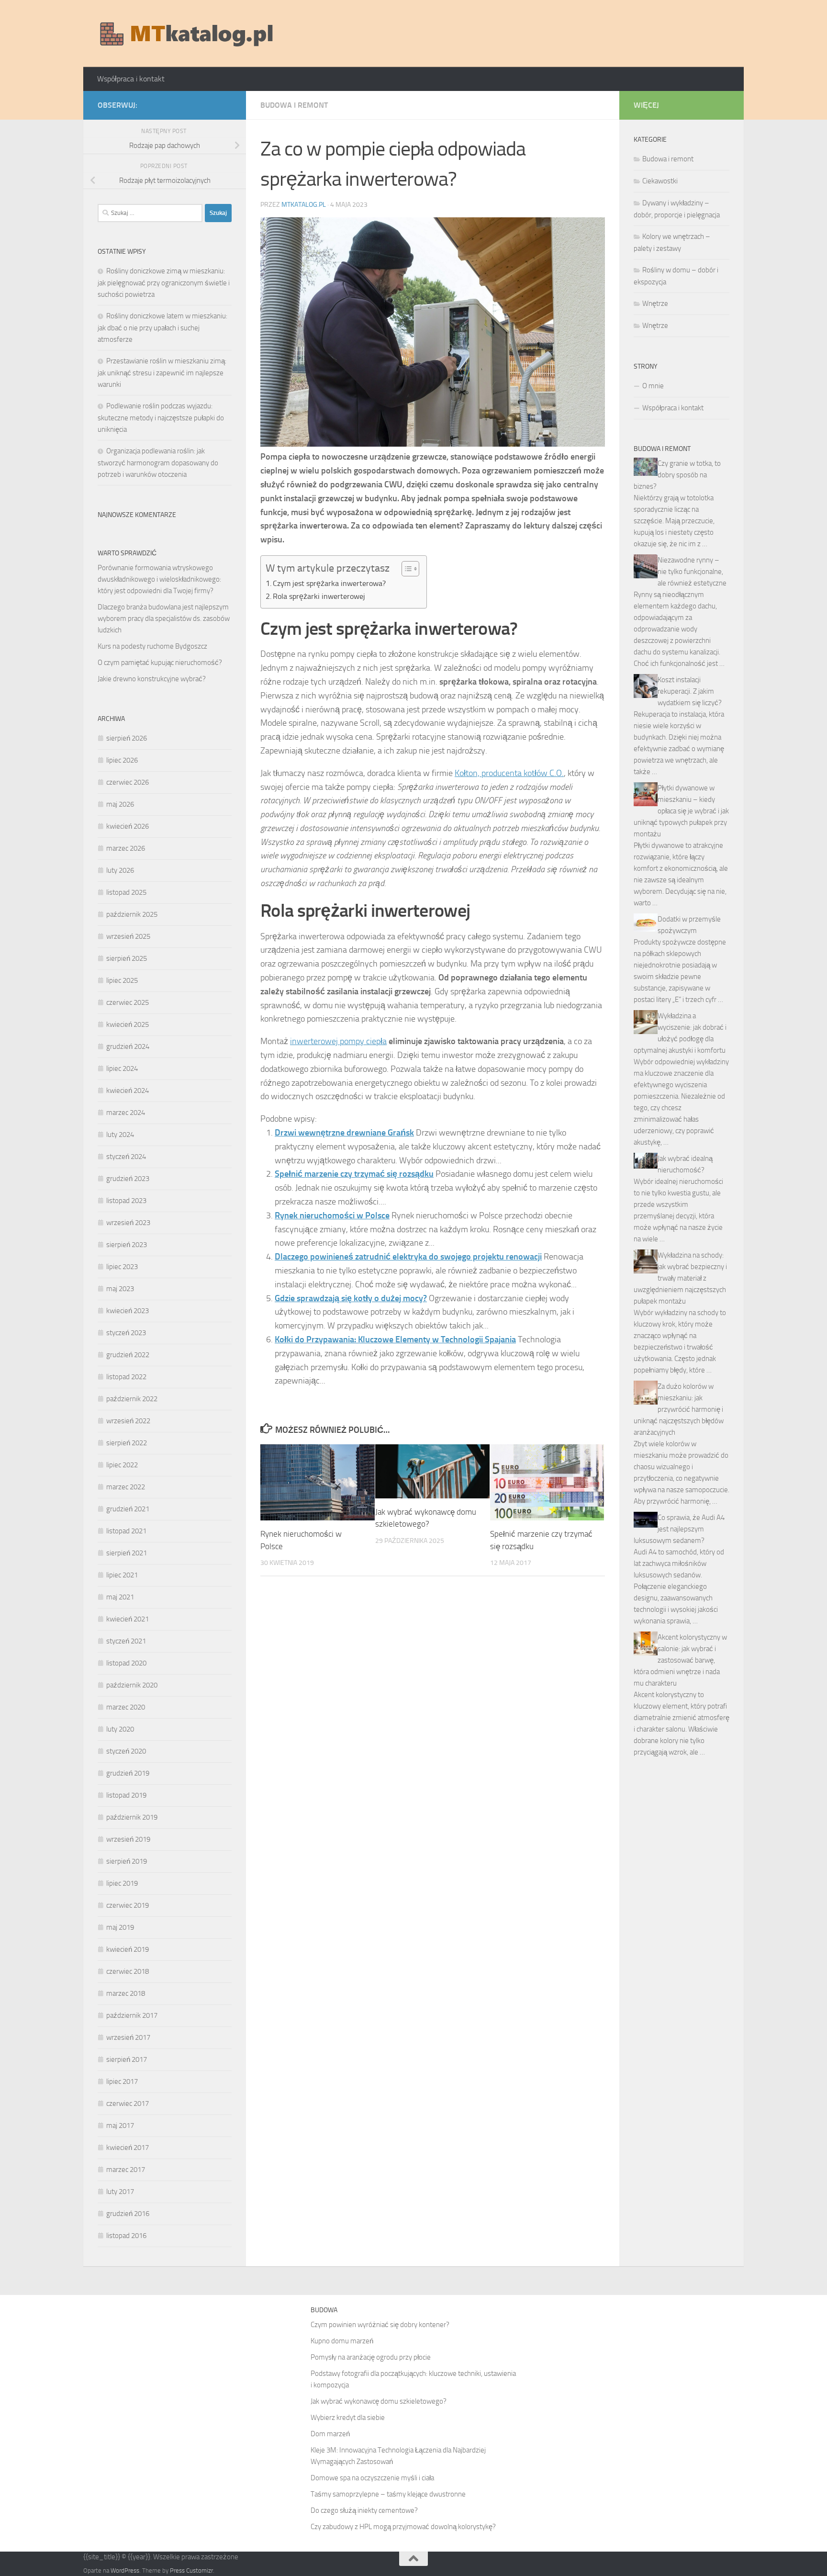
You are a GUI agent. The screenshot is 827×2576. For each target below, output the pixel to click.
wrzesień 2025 (128, 936)
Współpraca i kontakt (131, 79)
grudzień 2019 (128, 1773)
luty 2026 (120, 870)
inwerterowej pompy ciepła (338, 1041)
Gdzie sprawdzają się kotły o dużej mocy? (351, 1298)
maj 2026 (120, 804)
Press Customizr (191, 2570)
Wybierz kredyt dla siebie (348, 2418)
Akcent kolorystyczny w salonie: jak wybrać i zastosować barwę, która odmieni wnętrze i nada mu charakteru (680, 1660)
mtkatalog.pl (304, 205)
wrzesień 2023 (128, 1223)
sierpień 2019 (127, 1861)
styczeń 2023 (126, 1333)
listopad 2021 (126, 1531)
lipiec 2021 (122, 1575)
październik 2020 (132, 1685)
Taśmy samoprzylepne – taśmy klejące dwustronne (388, 2494)
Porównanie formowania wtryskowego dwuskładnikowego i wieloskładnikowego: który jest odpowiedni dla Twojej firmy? (159, 579)
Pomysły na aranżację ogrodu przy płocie (371, 2357)
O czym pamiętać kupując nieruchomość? (160, 663)
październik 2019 (132, 1817)
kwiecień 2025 (128, 1024)
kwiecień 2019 (128, 1949)
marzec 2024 (126, 1113)
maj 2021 (120, 1597)
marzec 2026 (126, 848)
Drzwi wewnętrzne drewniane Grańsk (344, 1133)
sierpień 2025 (127, 958)
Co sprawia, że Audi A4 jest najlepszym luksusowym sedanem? (679, 1529)
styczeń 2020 (126, 1751)
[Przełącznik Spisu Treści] (406, 569)
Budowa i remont (294, 105)
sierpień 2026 (127, 738)
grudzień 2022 (128, 1355)
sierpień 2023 (127, 1245)
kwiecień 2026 (128, 826)
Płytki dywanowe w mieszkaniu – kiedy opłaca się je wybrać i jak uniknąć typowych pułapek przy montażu (681, 811)
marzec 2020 (126, 1707)
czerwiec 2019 (128, 1905)
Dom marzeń (330, 2434)
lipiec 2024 (122, 1069)
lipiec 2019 (122, 1883)
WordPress (125, 2570)
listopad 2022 (126, 1377)
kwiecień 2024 (128, 1091)
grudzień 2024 (128, 1046)
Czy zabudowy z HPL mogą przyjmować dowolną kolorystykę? (403, 2527)
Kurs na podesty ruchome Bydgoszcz (152, 646)
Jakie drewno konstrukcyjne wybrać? (152, 679)
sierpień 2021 (127, 1553)
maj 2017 (120, 2126)
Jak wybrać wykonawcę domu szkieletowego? (379, 2401)
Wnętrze (655, 304)
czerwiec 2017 (128, 2104)
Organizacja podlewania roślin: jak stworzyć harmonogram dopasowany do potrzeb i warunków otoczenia (158, 463)
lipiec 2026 (122, 760)
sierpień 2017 (127, 2059)
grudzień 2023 (128, 1179)
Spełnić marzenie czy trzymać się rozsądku (354, 1174)
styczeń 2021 (126, 1641)
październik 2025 (132, 914)
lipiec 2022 (122, 1465)
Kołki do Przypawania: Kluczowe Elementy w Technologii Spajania (395, 1339)
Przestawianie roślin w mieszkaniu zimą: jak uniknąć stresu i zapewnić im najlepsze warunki (162, 373)
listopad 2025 (126, 892)
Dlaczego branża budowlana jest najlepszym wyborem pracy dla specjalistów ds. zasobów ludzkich (164, 619)
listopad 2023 (126, 1201)
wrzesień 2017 (128, 2037)
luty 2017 (120, 2192)
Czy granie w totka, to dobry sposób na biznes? (677, 475)
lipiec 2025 (122, 980)
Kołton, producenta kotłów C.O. (509, 773)
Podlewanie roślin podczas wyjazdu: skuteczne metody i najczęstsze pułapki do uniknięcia (161, 418)
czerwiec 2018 (128, 1971)
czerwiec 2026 (128, 782)
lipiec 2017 (122, 2081)
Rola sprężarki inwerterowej (319, 596)
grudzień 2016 (128, 2214)
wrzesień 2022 (128, 1421)
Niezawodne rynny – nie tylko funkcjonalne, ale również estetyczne (692, 572)
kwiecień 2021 (128, 1619)
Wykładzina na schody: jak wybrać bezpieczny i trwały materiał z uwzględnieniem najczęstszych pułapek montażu (680, 1278)
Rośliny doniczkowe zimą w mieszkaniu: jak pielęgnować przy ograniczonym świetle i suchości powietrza (164, 283)
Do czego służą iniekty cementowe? (364, 2510)
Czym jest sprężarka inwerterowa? (329, 583)
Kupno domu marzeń (342, 2341)
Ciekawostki (660, 181)
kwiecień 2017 (128, 2148)
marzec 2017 (126, 2170)
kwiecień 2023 (128, 1311)
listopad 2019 (126, 1795)
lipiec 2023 (122, 1267)
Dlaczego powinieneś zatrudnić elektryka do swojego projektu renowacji (408, 1257)
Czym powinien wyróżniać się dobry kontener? (380, 2325)
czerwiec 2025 (128, 1002)
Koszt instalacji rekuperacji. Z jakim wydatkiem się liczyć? (690, 691)
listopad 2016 (126, 2236)
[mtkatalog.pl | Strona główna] (186, 34)
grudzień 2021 (128, 1509)
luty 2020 (120, 1729)
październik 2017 (132, 2015)
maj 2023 (120, 1289)
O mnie (653, 386)
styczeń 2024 (126, 1157)
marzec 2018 (126, 1993)
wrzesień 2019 (128, 1839)
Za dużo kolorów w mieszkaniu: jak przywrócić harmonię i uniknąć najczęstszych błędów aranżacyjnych (679, 1409)
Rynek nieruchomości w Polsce (332, 1215)
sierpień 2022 (127, 1443)
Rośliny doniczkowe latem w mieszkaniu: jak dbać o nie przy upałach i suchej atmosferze (162, 328)
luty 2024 (120, 1135)
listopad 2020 (126, 1663)
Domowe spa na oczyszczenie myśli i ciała (372, 2478)
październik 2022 (132, 1399)
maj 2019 (120, 1927)
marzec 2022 (126, 1487)
